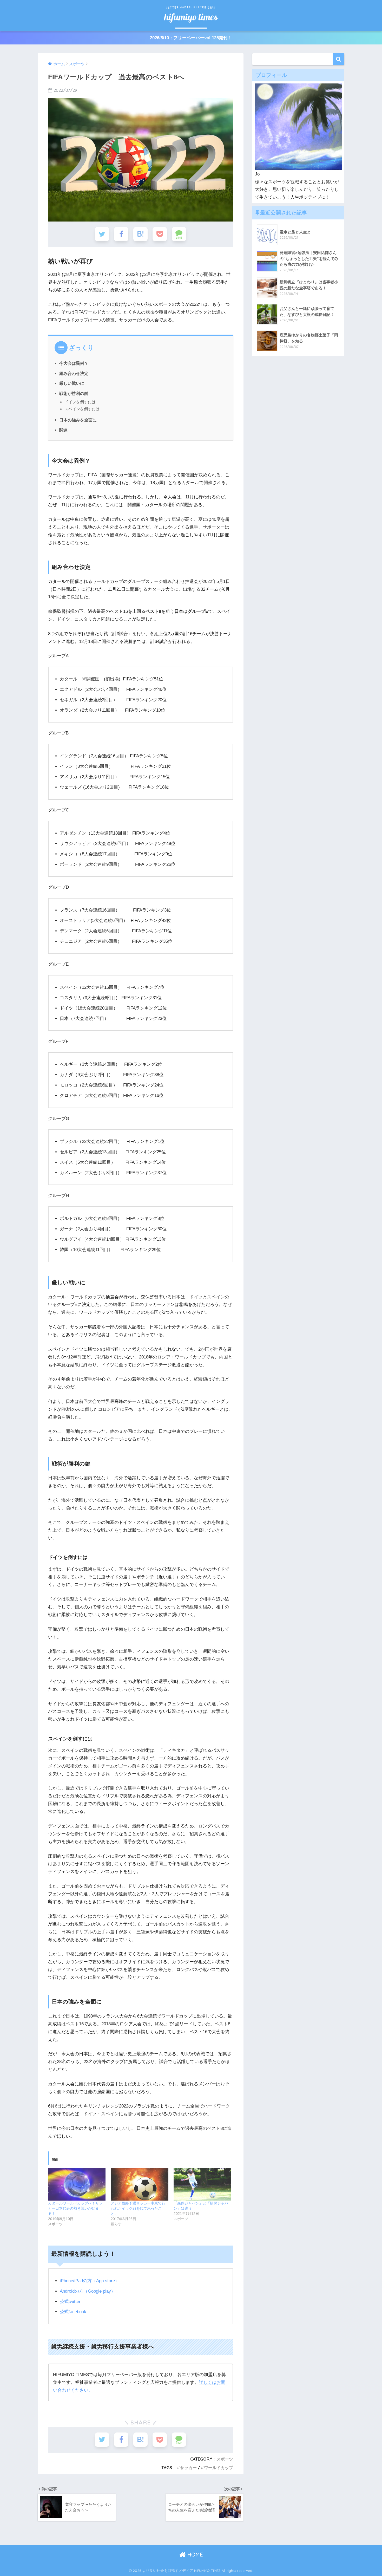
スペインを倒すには (82, 409)
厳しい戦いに (72, 383)
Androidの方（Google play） (88, 2291)
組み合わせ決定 (74, 373)
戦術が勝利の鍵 (74, 393)
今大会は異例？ (74, 363)
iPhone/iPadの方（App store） (90, 2281)
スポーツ (225, 2459)
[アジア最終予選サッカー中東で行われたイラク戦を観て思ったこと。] (139, 2184)
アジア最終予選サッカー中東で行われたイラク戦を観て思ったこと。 (138, 2208)
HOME (194, 2555)
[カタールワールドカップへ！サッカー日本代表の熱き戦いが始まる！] (77, 2184)
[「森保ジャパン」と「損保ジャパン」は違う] (202, 2184)
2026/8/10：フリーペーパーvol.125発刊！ (191, 38)
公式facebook (73, 2312)
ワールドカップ (219, 2468)
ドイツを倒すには (80, 402)
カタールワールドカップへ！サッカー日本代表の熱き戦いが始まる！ (75, 2208)
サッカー (188, 2468)
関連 (63, 430)
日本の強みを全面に (78, 420)
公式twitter (70, 2302)
